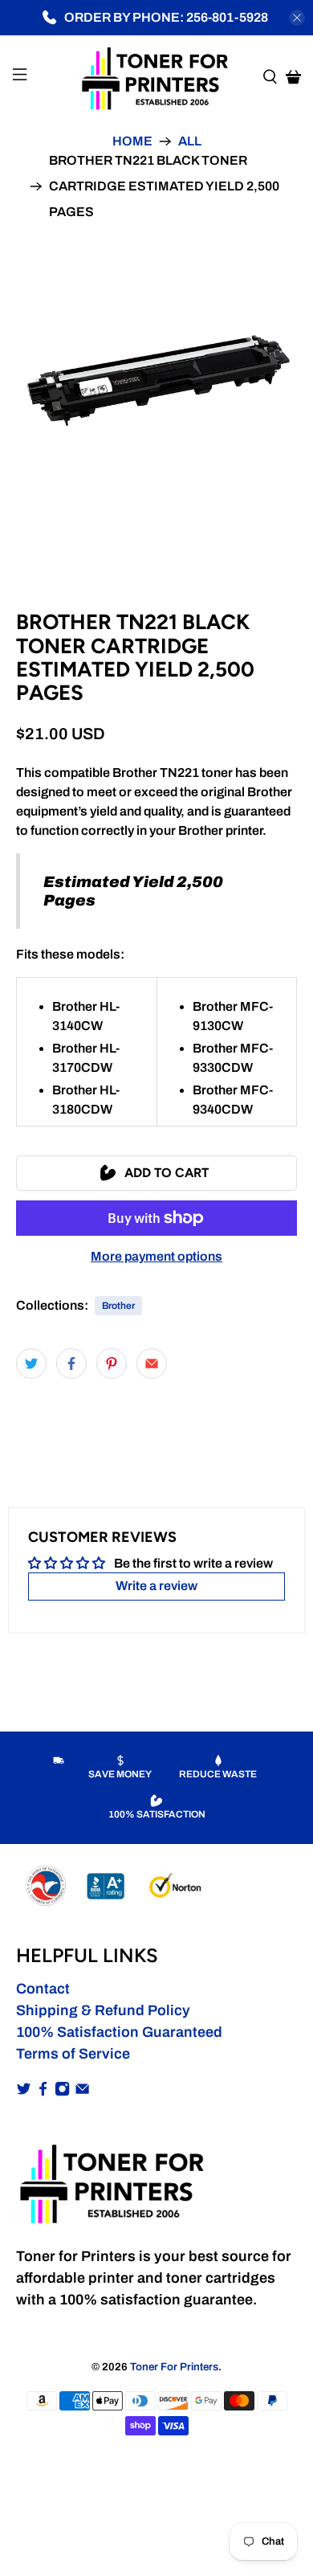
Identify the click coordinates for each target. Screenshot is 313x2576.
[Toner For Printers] (157, 77)
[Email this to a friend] (152, 1364)
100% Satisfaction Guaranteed (119, 2032)
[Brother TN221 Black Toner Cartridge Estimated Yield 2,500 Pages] (157, 382)
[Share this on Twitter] (31, 1364)
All (190, 141)
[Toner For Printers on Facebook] (43, 2091)
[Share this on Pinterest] (112, 1364)
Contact (43, 1989)
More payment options (156, 1256)
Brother (118, 1306)
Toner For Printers (174, 2367)
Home (132, 141)
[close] (297, 18)
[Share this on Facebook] (71, 1364)
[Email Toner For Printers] (82, 2091)
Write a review (156, 1586)
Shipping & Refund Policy (103, 2010)
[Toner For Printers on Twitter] (24, 2091)
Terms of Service (73, 2054)
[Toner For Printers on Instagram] (62, 2091)
